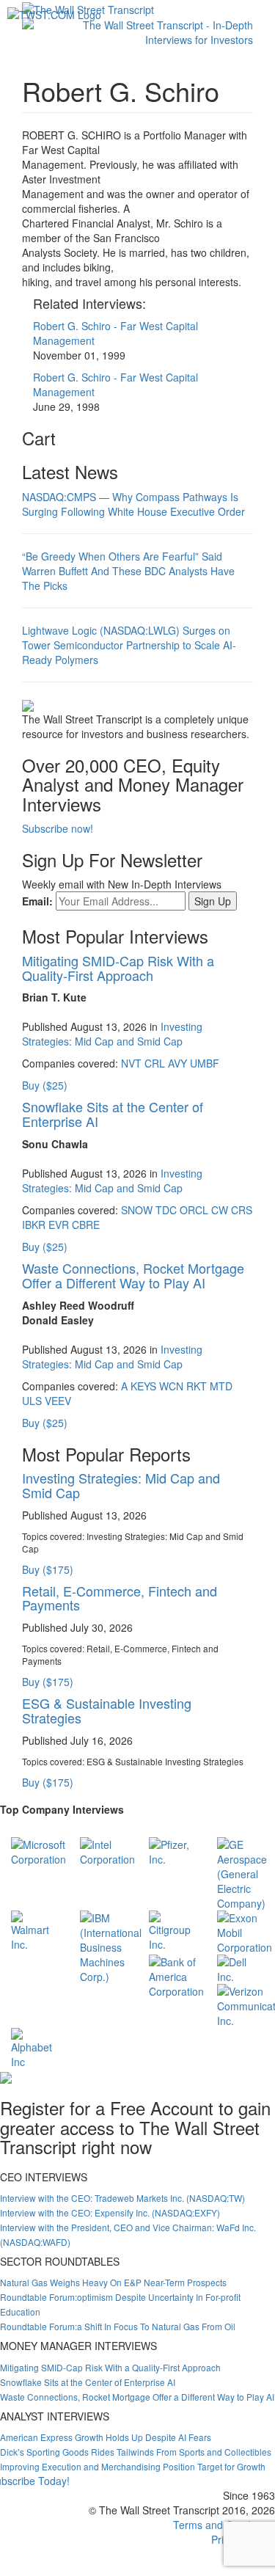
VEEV (58, 1401)
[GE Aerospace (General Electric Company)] (242, 1872)
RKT (197, 1386)
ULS (32, 1401)
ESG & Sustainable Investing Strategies (107, 1710)
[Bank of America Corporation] (176, 1975)
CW (220, 1210)
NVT (131, 1063)
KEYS (143, 1386)
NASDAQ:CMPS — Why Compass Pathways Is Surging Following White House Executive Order (133, 504)
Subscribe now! (58, 828)
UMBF (205, 1063)
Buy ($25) (45, 1085)
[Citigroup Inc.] (172, 1930)
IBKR (34, 1225)
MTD (221, 1386)
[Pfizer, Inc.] (172, 1850)
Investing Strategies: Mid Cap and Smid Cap (112, 1034)
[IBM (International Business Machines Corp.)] (111, 1946)
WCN (171, 1386)
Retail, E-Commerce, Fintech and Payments (120, 1598)
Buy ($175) (48, 1569)
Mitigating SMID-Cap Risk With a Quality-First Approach (118, 968)
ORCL (194, 1210)
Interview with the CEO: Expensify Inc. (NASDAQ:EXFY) (110, 2212)
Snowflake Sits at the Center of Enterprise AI (113, 1114)
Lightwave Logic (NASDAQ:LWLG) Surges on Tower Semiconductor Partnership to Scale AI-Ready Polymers (129, 645)
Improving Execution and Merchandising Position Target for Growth (133, 2466)
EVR (59, 1225)
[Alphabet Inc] (34, 2047)
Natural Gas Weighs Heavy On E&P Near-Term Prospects (113, 2282)
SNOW (137, 1210)
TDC (166, 1210)
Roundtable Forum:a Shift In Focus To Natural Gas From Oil (118, 2326)
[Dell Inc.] (241, 1968)
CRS (242, 1210)
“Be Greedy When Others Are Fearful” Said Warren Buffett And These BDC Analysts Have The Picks (128, 571)
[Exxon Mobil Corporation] (245, 1931)
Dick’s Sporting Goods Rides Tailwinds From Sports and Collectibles (136, 2452)
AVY (177, 1063)
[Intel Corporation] (107, 1850)
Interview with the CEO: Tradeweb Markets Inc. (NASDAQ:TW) (122, 2198)
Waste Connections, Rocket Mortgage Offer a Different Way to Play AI (133, 1275)
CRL (155, 1063)
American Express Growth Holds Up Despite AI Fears (106, 2437)
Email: (37, 901)
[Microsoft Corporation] (38, 1850)
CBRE (86, 1225)
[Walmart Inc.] (34, 1930)
